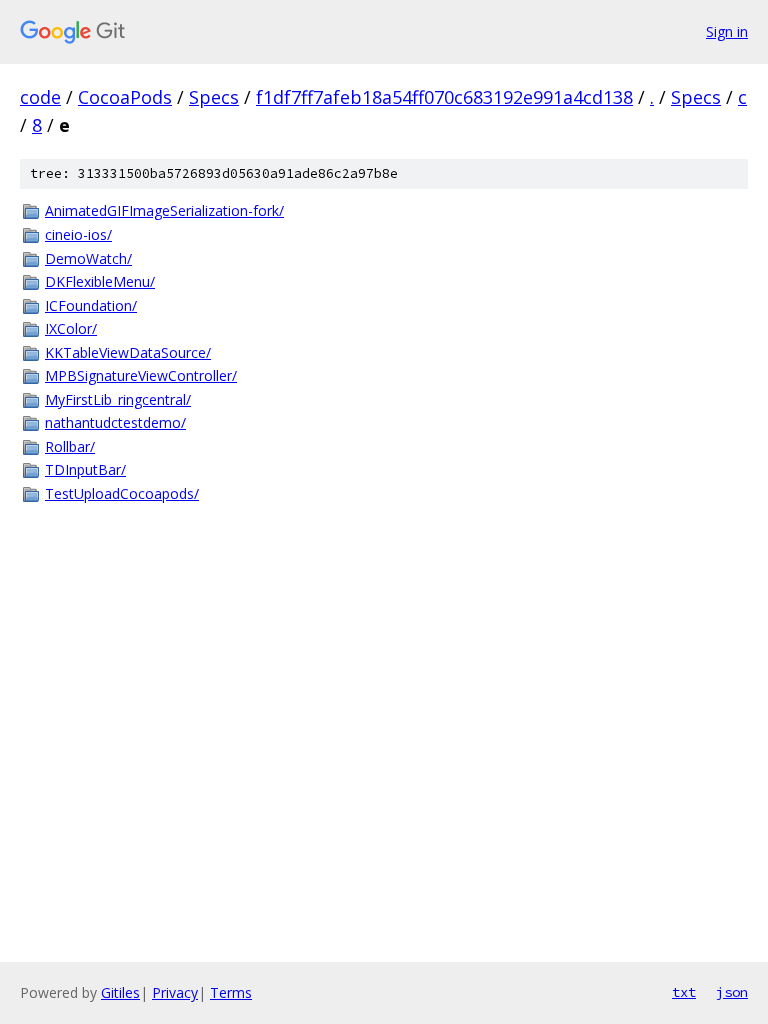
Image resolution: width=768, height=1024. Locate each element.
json (732, 992)
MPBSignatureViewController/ (141, 375)
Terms (231, 992)
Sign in (727, 31)
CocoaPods (125, 97)
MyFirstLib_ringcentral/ (118, 399)
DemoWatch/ (88, 258)
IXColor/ (71, 328)
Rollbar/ (70, 446)
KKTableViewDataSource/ (128, 352)
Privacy (175, 992)
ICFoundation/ (91, 305)
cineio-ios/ (78, 234)
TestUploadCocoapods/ (122, 493)
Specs (214, 97)
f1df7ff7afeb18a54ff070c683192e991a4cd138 (444, 97)
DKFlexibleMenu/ (100, 281)
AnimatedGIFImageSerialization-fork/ (164, 210)
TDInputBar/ (85, 469)
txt (684, 992)
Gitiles (120, 992)
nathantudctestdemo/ (115, 422)
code (40, 97)
